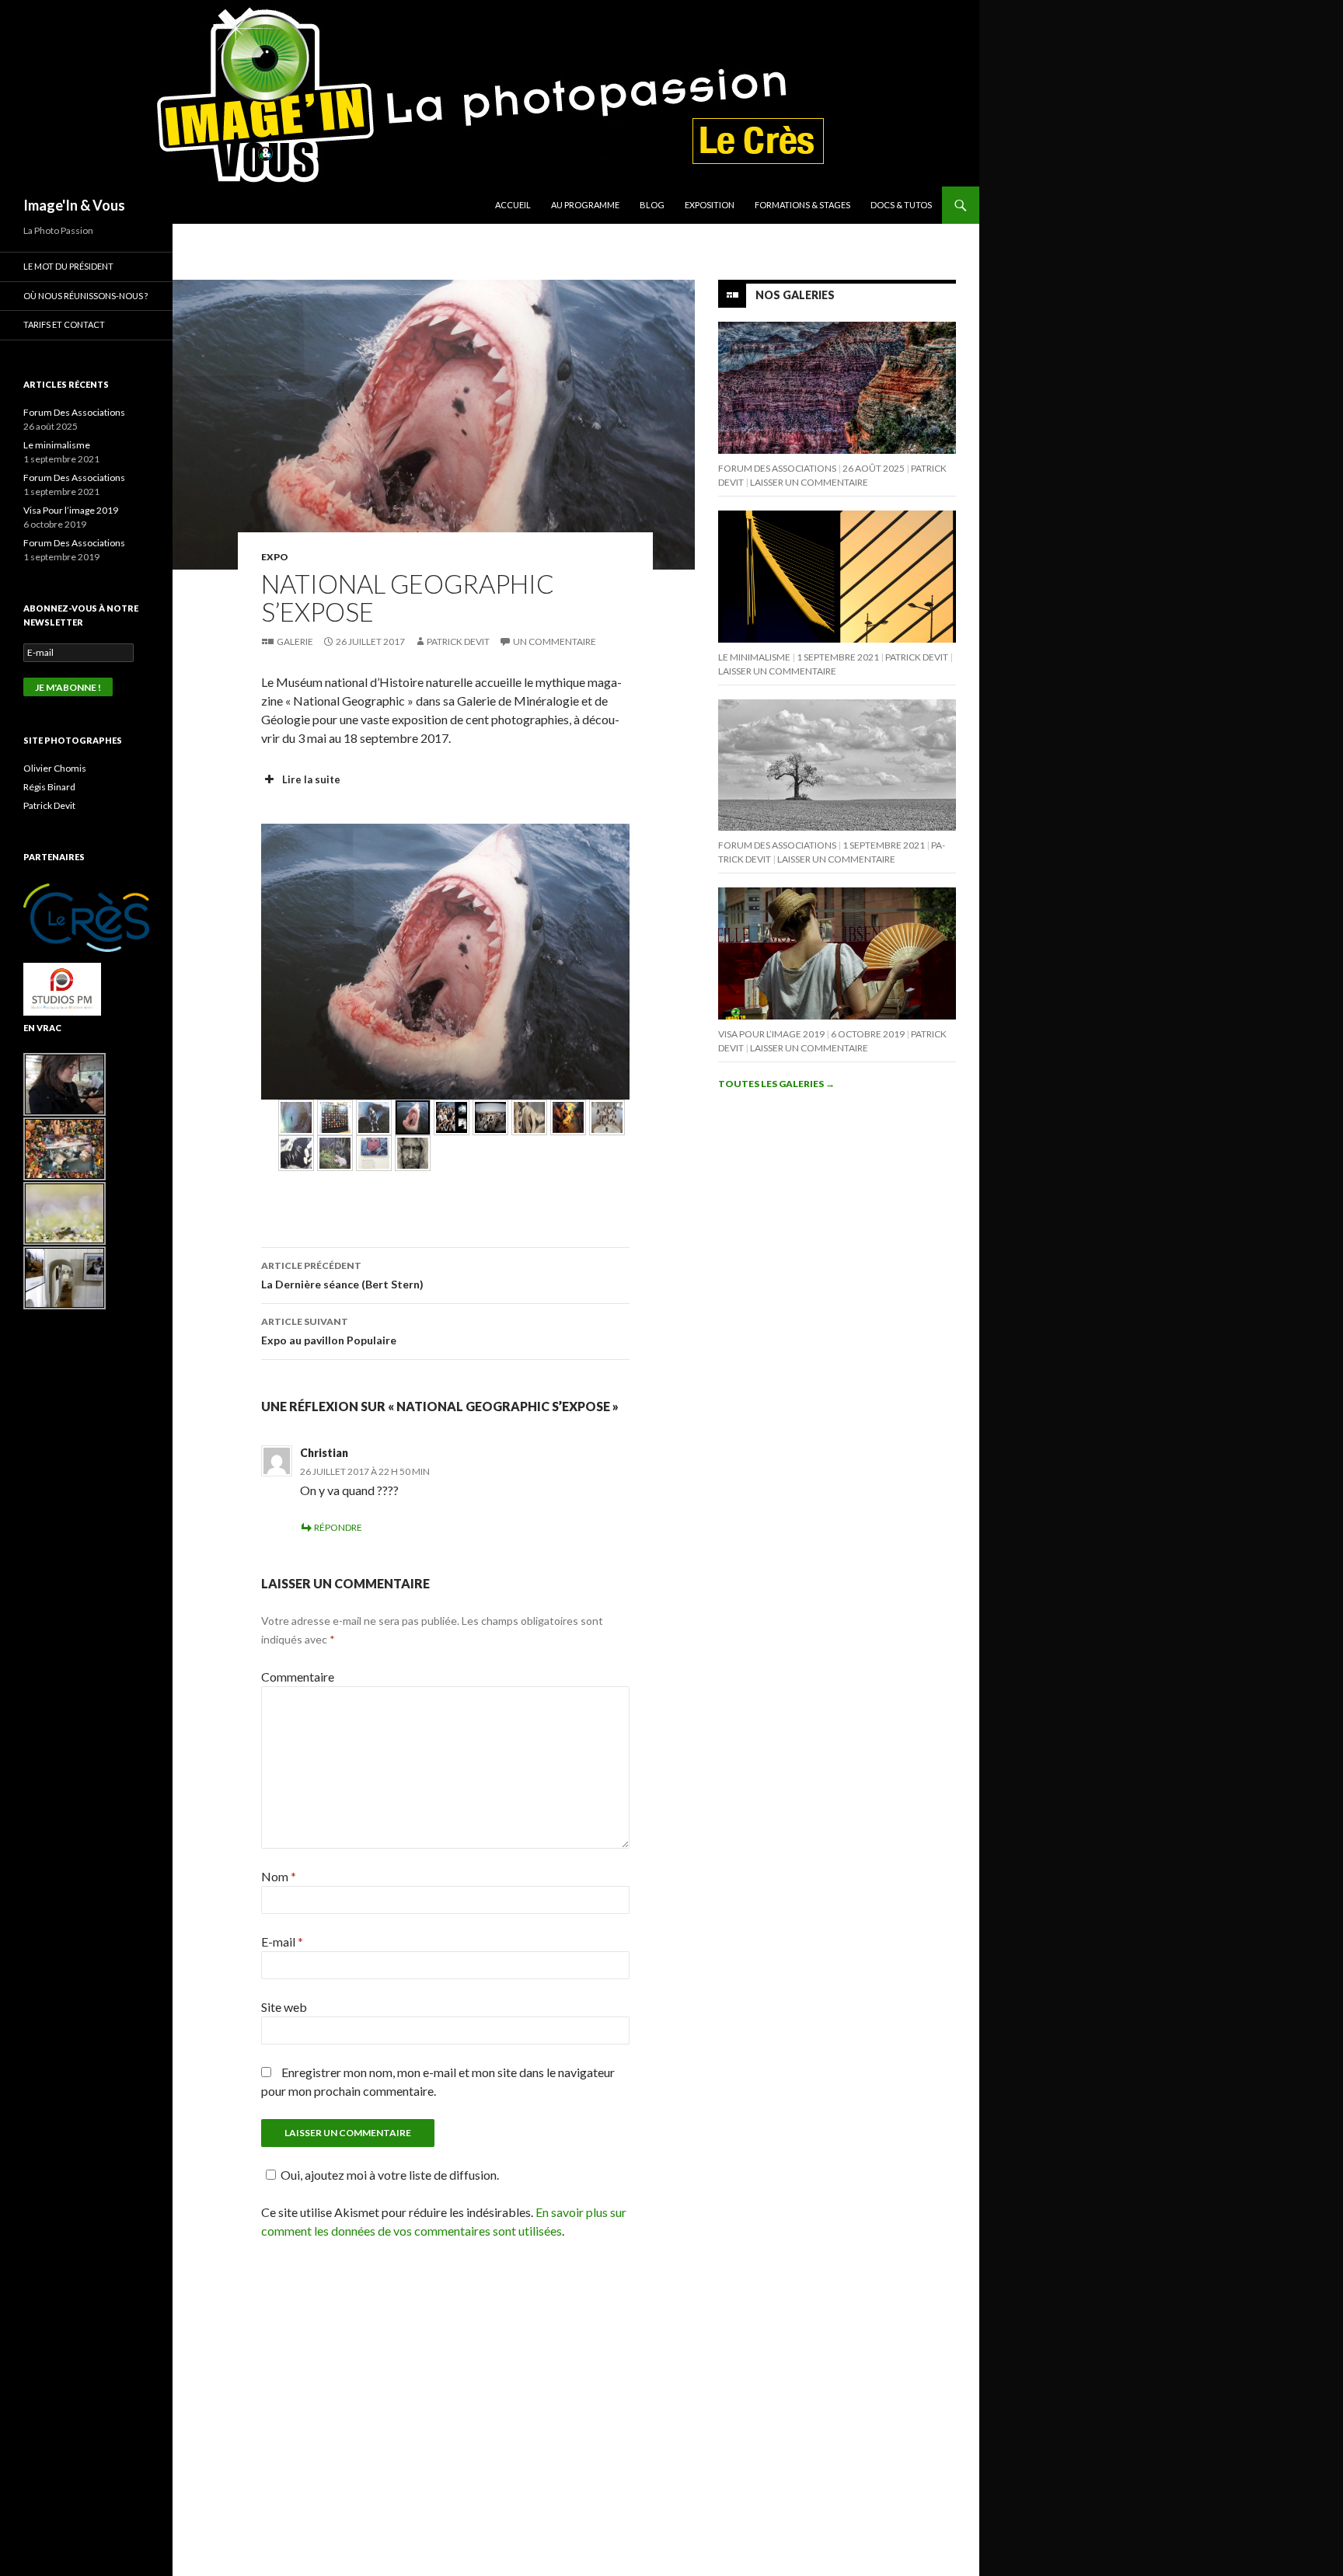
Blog (652, 205)
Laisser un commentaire (809, 482)
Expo (275, 557)
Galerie (295, 641)
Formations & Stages (802, 205)
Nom (279, 1876)
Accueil (513, 205)
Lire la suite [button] (311, 779)
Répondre (338, 1527)
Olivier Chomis (55, 768)
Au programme (585, 205)
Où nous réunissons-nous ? (85, 296)
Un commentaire (555, 641)
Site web (284, 2007)
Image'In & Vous (74, 205)
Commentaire (298, 1677)
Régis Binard (49, 787)
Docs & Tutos (901, 205)
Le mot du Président (68, 266)
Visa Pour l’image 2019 (771, 1034)
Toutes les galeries (776, 1084)
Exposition (710, 205)
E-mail (282, 1942)
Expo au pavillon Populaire (329, 1331)
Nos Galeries (795, 295)
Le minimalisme (754, 657)
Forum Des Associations (777, 468)
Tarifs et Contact (64, 324)
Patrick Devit (458, 641)
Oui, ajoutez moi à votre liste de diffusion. (390, 2175)
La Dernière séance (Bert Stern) (342, 1275)
